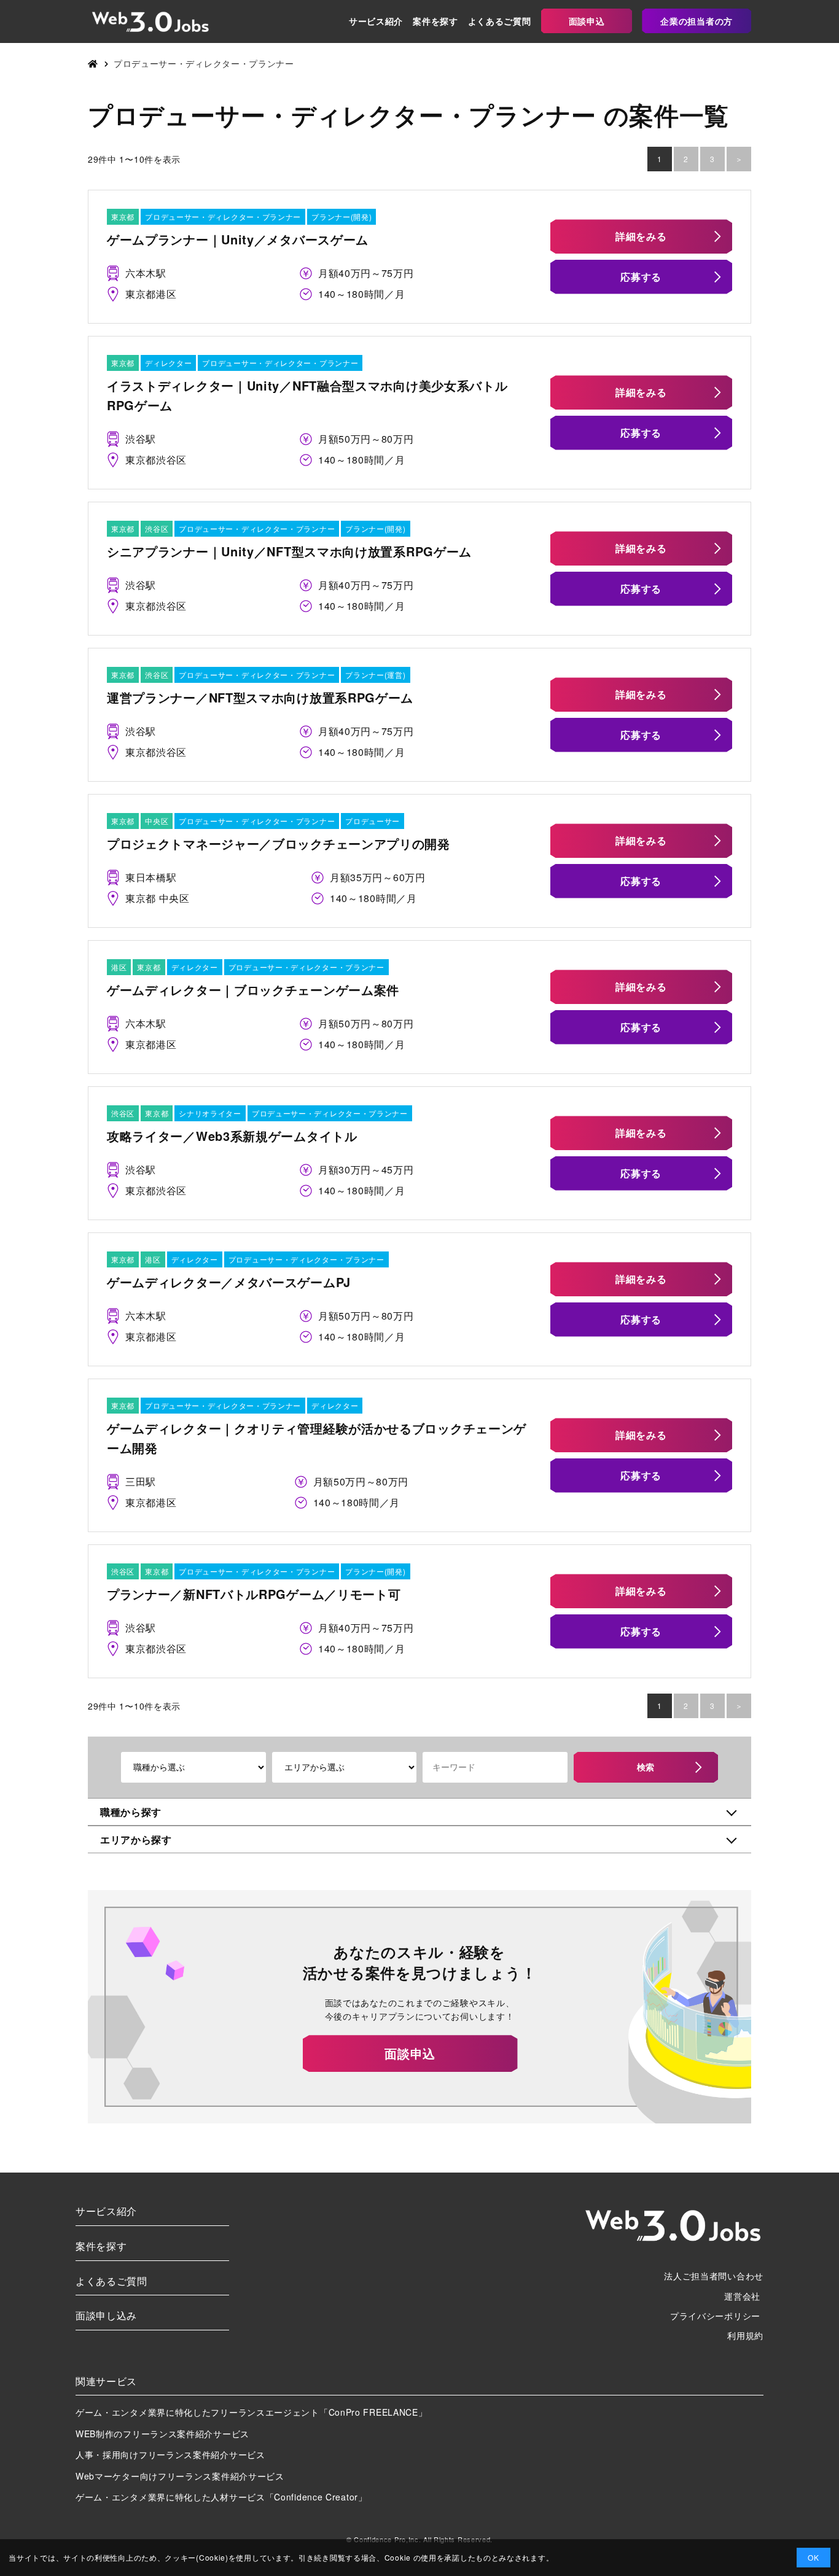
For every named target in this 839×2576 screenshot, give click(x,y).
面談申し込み (106, 2315)
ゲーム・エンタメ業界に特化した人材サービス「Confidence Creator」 (221, 2497)
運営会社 (742, 2296)
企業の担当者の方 (697, 21)
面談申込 (587, 21)
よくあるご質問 (500, 21)
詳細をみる (641, 236)
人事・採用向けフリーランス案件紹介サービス (170, 2454)
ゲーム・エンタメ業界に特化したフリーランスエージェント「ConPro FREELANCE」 (252, 2412)
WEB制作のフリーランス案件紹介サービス (162, 2434)
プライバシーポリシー (715, 2316)
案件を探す (435, 21)
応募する (641, 277)
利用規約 (745, 2335)
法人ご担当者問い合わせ (714, 2276)
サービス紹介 (376, 21)
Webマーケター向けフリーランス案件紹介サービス (180, 2476)
